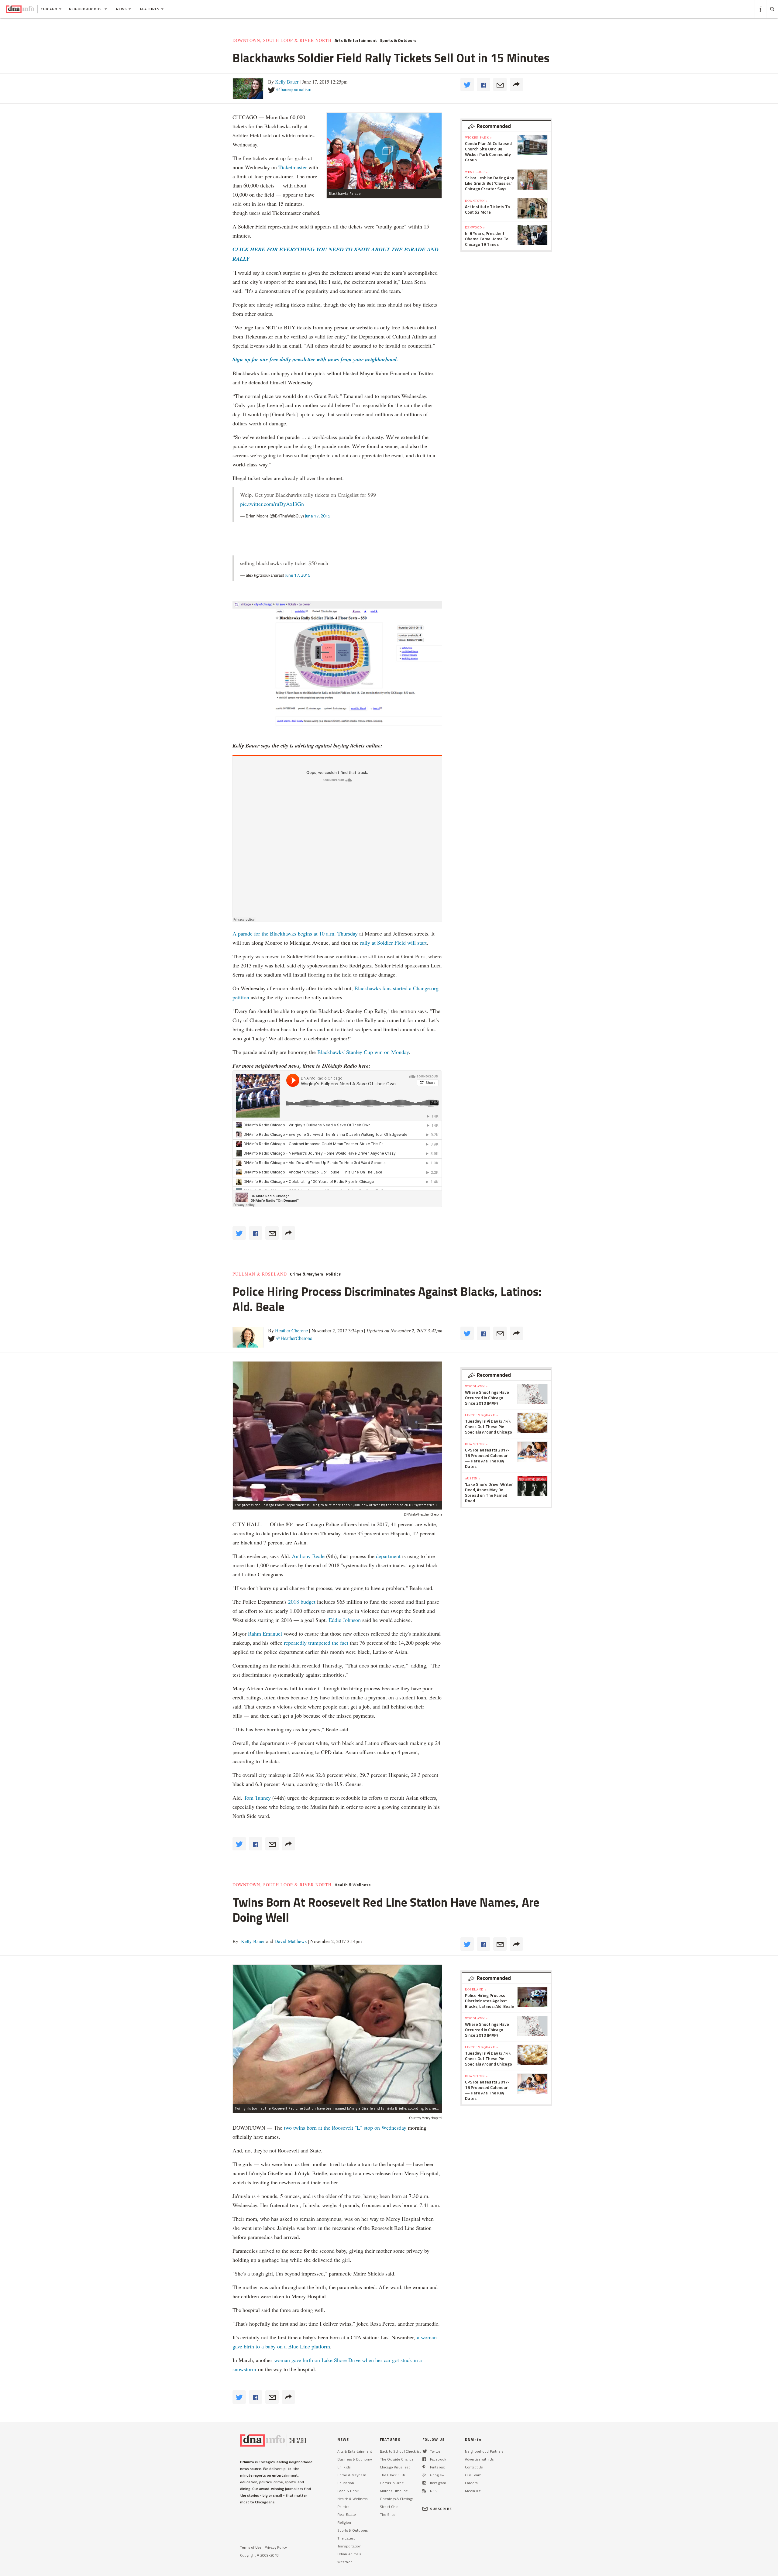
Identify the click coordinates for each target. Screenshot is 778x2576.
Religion (344, 2522)
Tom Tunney (257, 1798)
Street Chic (389, 2507)
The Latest (346, 2538)
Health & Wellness (353, 1885)
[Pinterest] (424, 2467)
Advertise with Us (479, 2459)
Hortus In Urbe (392, 2483)
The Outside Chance (397, 2459)
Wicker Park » (479, 137)
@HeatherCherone (294, 1338)
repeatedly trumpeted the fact (316, 1643)
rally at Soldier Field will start (393, 943)
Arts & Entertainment (356, 40)
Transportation (349, 2546)
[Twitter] (425, 2451)
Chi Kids (344, 2467)
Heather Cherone (291, 1330)
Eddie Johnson (345, 1620)
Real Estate (347, 2514)
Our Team (473, 2475)
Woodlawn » (476, 1386)
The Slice (388, 2514)
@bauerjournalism (294, 89)
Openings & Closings (397, 2499)
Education (346, 2483)
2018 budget (302, 1602)
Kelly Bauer (287, 82)
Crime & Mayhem (306, 1274)
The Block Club (392, 2475)
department (388, 1556)
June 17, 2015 (318, 516)
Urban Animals (349, 2554)
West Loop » (476, 172)
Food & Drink (348, 2491)
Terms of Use (251, 2547)
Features (150, 9)
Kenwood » (475, 227)
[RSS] (424, 2491)
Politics (333, 1274)
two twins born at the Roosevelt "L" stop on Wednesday (345, 2128)
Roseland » (476, 1989)
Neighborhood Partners (484, 2451)
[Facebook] (424, 2459)
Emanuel (272, 1633)
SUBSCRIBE (441, 2509)
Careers (471, 2483)
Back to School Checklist (400, 2451)
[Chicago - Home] (20, 9)
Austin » (473, 1478)
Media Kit (473, 2491)
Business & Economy (355, 2459)
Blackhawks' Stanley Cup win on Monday (363, 1052)
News (122, 9)
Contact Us (474, 2467)
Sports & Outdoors (398, 40)
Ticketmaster (293, 167)
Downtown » (476, 201)
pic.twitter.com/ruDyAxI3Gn (272, 504)
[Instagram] (424, 2483)
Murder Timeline (394, 2491)
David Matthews (290, 1941)
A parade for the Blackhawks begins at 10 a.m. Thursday (295, 933)
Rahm (255, 1633)
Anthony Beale (309, 1556)
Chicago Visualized (395, 2467)
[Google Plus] (424, 2475)
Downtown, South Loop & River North (282, 40)
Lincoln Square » (482, 1415)
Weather (344, 2562)
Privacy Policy (276, 2547)
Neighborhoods (86, 9)
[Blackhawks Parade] (384, 151)
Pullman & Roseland (260, 1274)
